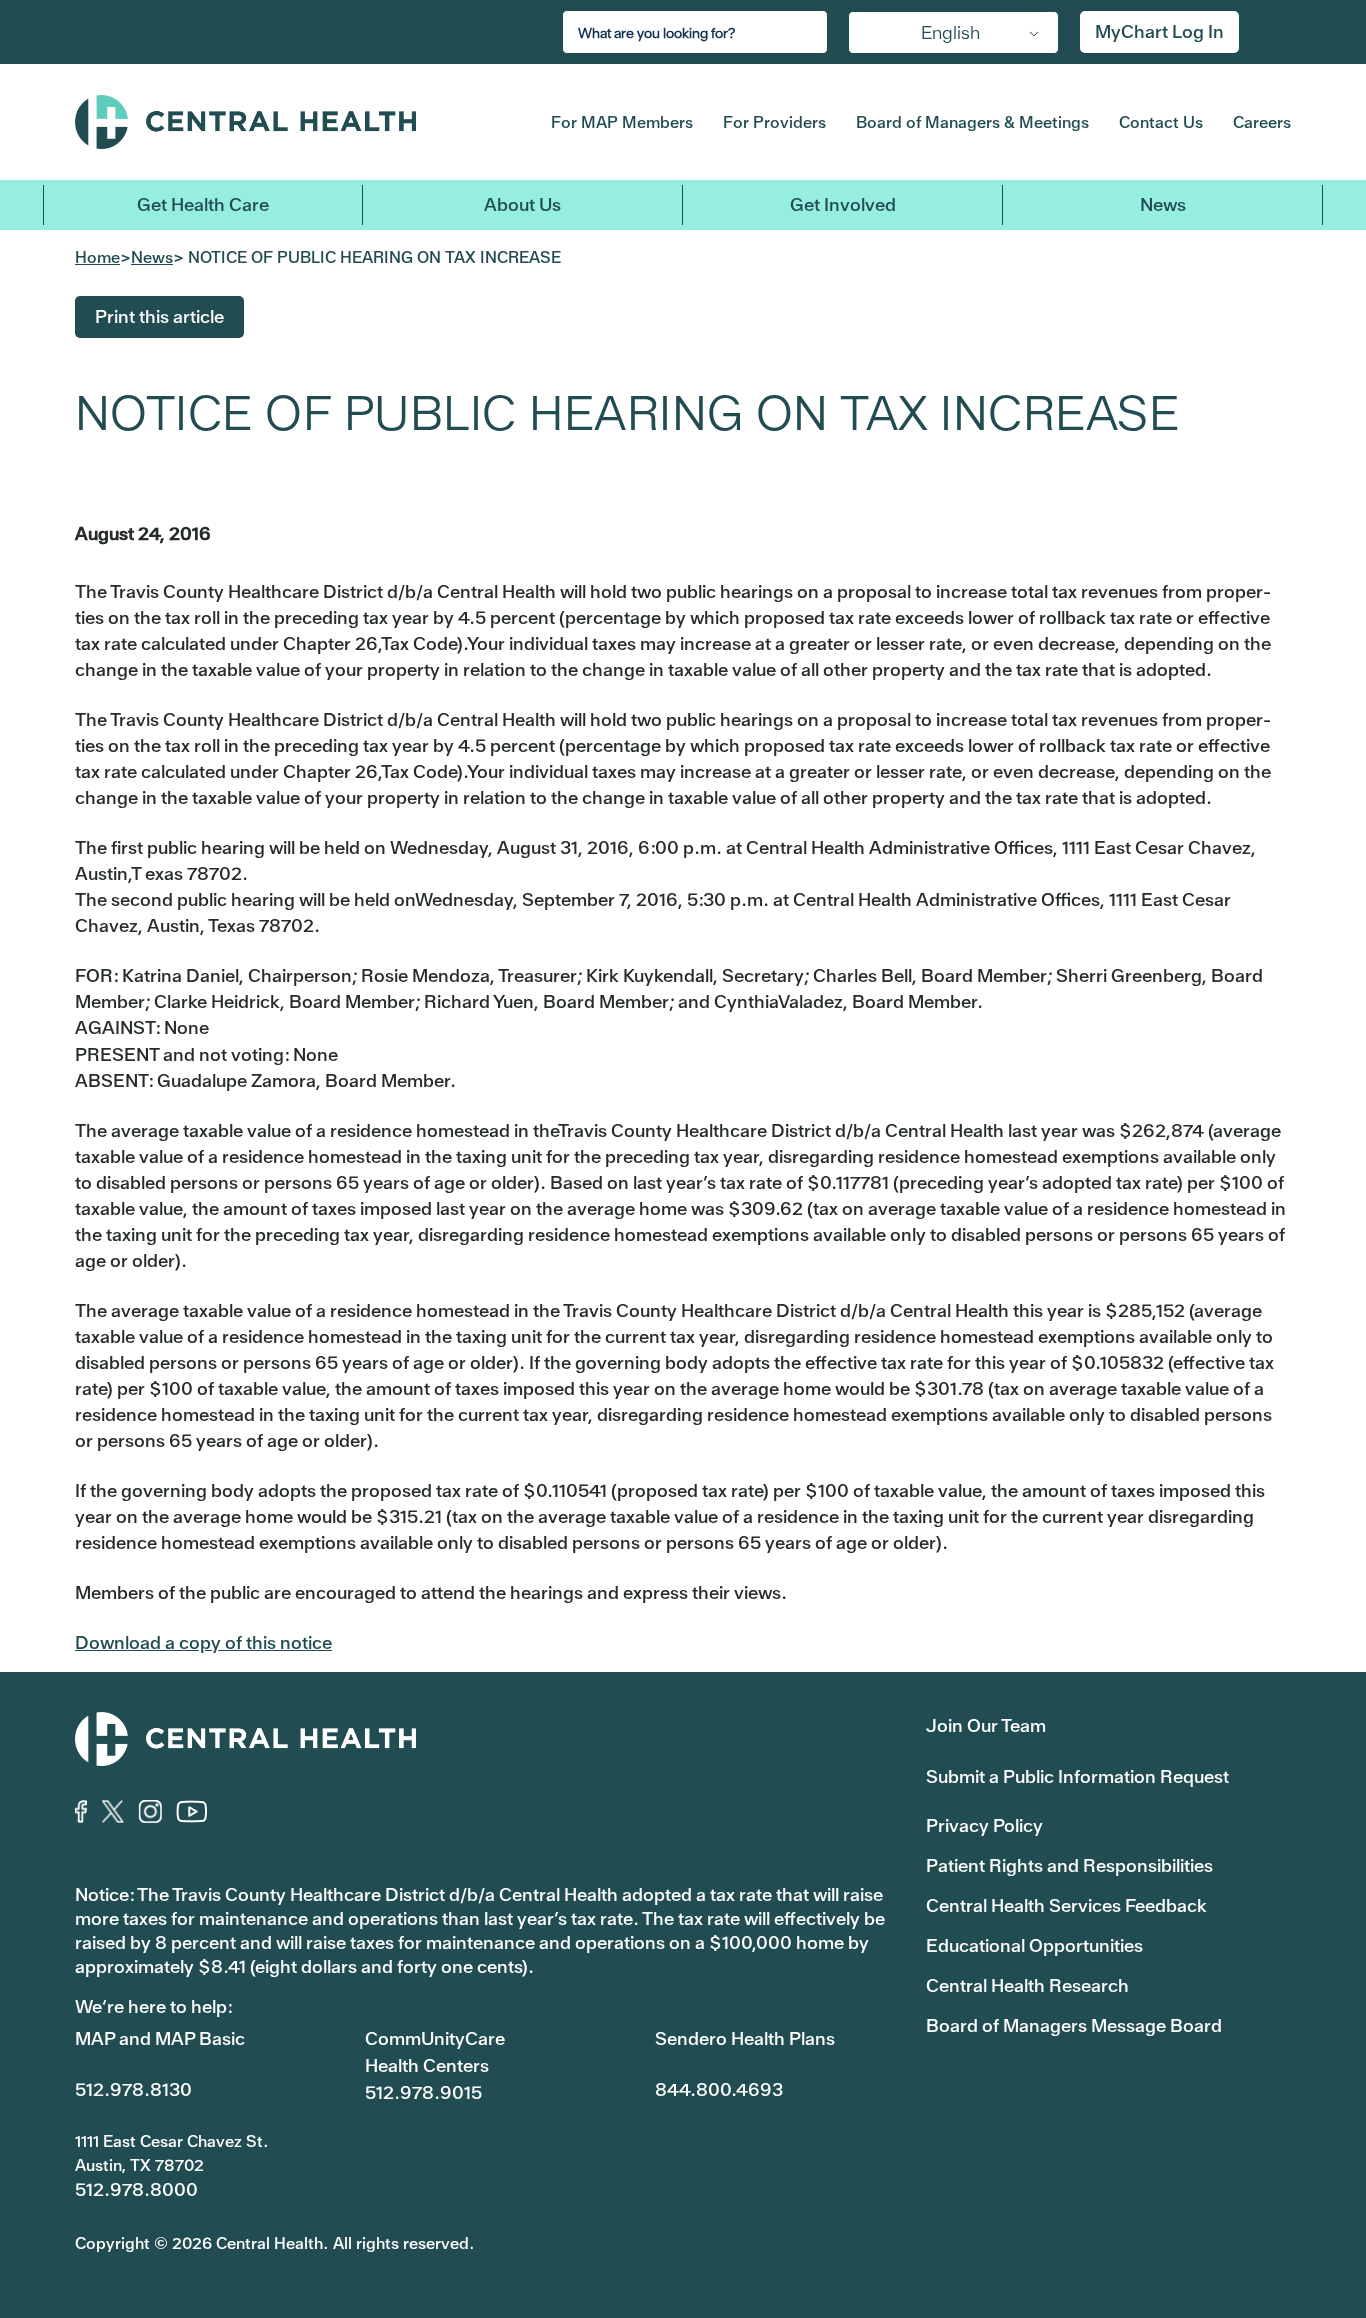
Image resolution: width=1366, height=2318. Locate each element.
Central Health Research (1027, 1985)
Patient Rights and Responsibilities (1069, 1865)
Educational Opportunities (1034, 1945)
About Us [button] (522, 204)
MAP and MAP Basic (160, 2038)
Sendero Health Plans (745, 2038)
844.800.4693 (719, 2089)
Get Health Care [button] (203, 204)
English (950, 32)
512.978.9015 (423, 2092)
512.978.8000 (136, 2189)
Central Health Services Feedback (1066, 1905)
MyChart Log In (1159, 31)
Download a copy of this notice (203, 1642)
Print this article (159, 316)
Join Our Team (986, 1725)
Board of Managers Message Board (1074, 2025)
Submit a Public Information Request (1077, 1776)
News (1163, 204)
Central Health (281, 122)
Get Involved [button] (843, 204)
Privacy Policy (984, 1825)
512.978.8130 (133, 2089)
